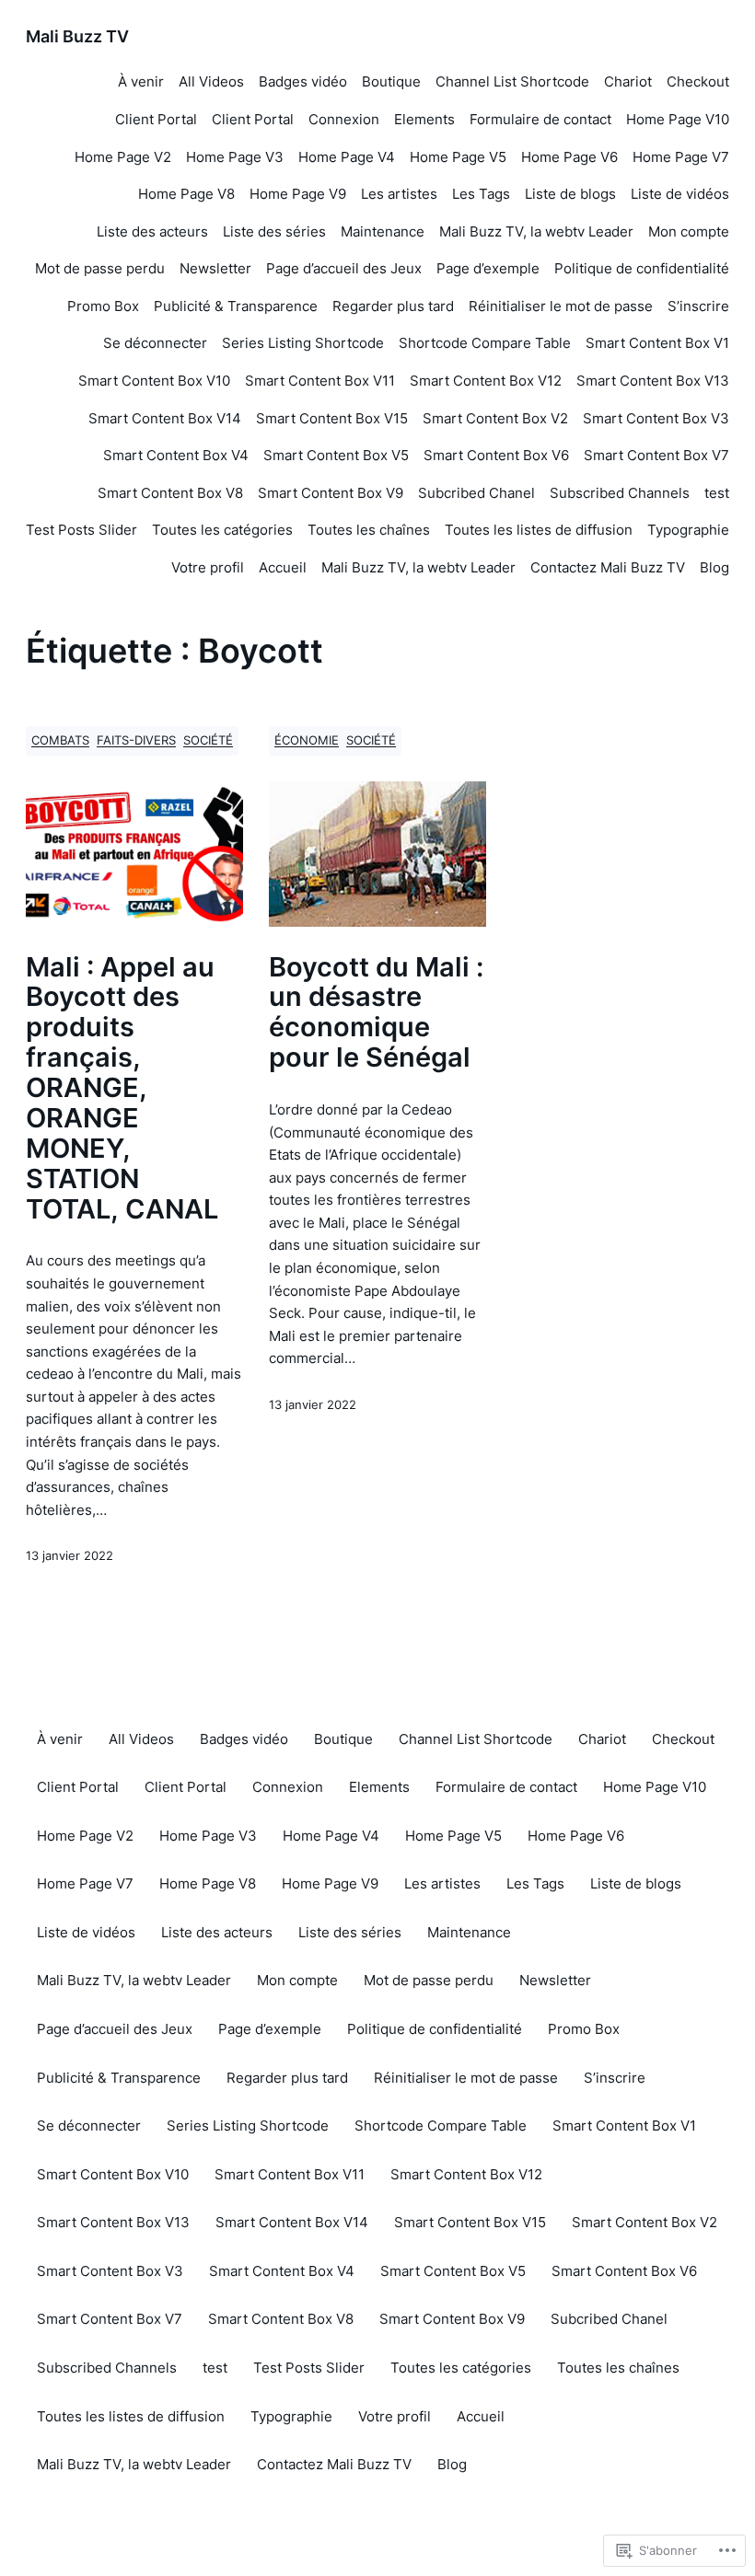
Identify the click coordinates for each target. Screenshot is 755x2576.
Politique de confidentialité (642, 268)
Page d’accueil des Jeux (344, 268)
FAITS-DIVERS (136, 740)
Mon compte (689, 231)
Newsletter (215, 268)
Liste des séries (274, 231)
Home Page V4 (347, 157)
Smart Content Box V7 (656, 455)
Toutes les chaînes (369, 530)
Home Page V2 (123, 157)
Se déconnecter (155, 343)
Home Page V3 (235, 157)
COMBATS (60, 740)
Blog (714, 567)
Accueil (283, 567)
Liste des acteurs (152, 231)
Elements (424, 119)
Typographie (688, 530)
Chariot (628, 81)
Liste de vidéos (680, 194)
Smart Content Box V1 (657, 343)
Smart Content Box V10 (154, 381)
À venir (141, 81)
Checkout (698, 81)
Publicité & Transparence (236, 306)
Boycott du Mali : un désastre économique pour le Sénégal (376, 1013)
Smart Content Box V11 (320, 381)
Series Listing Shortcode (303, 343)
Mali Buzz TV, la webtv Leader (536, 231)
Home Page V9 (298, 194)
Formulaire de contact (540, 119)
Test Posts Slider (81, 530)
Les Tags (481, 194)
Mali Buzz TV (77, 36)
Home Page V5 (458, 157)
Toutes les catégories (222, 530)
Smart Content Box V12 (486, 381)
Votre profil (208, 567)
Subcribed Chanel (476, 493)
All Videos (211, 81)
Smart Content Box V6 (496, 455)
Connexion (344, 119)
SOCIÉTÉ (208, 740)
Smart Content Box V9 (331, 493)
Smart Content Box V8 (170, 493)
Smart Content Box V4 (176, 455)
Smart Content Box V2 (495, 418)
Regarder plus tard (393, 306)
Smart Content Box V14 (165, 418)
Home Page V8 (186, 194)
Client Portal (156, 119)
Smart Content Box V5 (336, 455)
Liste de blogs (570, 194)
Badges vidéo (303, 81)
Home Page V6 (569, 157)
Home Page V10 (678, 119)
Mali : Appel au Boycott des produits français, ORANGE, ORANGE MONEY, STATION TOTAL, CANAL (122, 1089)
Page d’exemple (488, 268)
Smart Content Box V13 (653, 381)
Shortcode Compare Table (485, 343)
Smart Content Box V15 (332, 418)
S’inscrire (698, 306)
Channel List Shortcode (512, 81)
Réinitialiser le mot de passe (561, 306)
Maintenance (383, 231)
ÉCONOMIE (307, 740)
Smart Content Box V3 (656, 418)
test (717, 493)
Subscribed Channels (620, 493)
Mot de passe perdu (100, 268)
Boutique (391, 81)
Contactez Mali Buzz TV (608, 567)
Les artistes (399, 194)
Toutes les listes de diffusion (539, 530)
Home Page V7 (681, 157)
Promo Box (103, 306)
